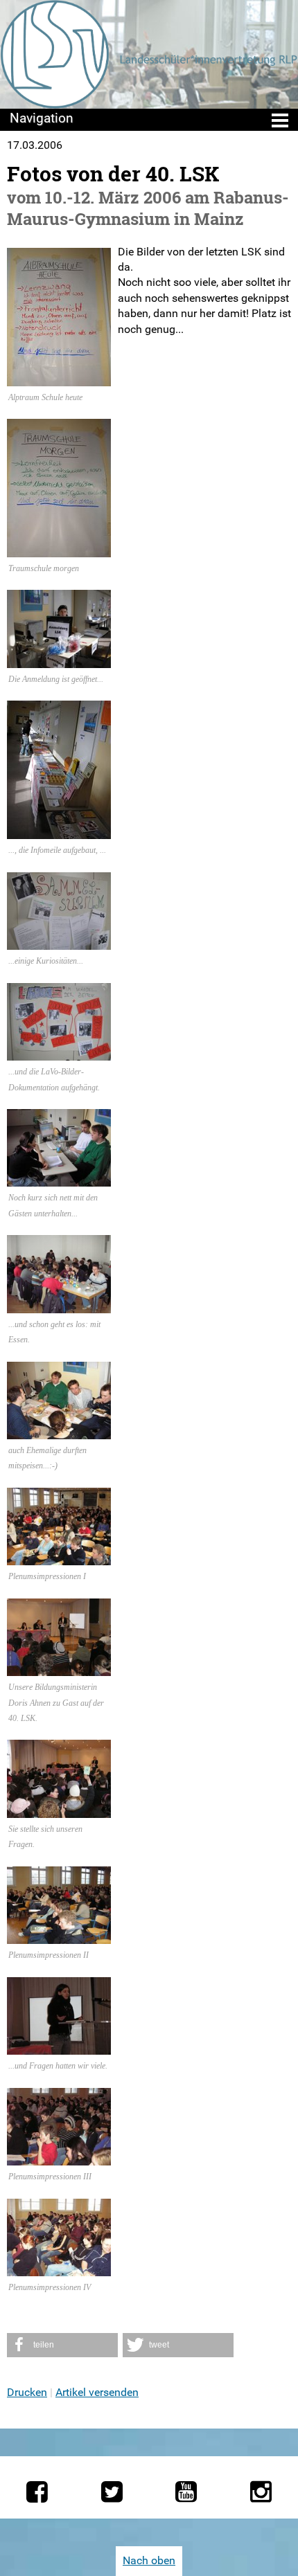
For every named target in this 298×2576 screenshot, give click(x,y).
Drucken (27, 2392)
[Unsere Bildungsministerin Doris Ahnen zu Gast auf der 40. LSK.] (59, 1668)
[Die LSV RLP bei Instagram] (261, 2492)
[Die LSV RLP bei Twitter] (112, 2492)
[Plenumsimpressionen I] (59, 1557)
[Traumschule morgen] (59, 549)
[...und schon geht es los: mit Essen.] (59, 1305)
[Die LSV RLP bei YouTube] (186, 2492)
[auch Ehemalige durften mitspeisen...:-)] (59, 1431)
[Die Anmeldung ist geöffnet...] (59, 659)
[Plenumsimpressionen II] (59, 1936)
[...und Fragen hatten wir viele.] (59, 2047)
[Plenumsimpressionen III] (59, 2158)
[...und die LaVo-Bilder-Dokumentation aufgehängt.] (59, 1053)
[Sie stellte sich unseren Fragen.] (59, 1810)
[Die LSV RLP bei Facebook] (37, 2492)
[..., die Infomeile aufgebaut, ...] (59, 831)
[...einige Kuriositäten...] (59, 942)
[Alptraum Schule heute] (59, 378)
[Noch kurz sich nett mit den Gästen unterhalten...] (59, 1179)
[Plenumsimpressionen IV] (59, 2268)
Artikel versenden (97, 2392)
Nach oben (149, 2560)
